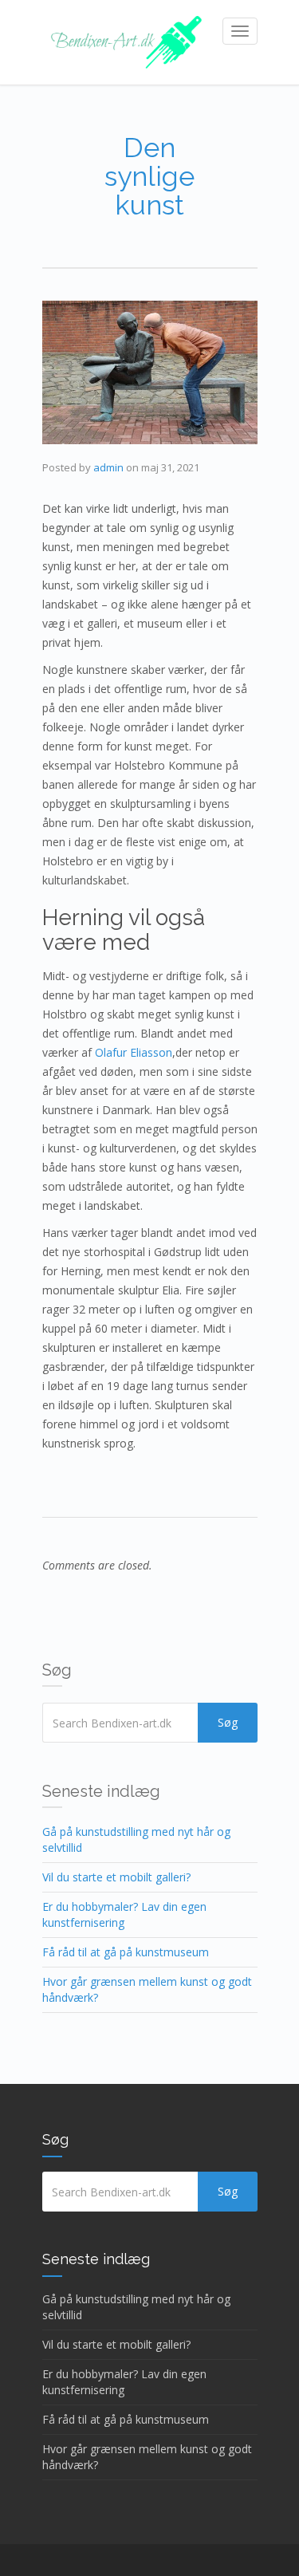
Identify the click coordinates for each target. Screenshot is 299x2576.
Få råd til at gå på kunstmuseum (126, 1952)
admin (108, 467)
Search (228, 1723)
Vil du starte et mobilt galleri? (116, 1877)
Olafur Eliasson (134, 1052)
